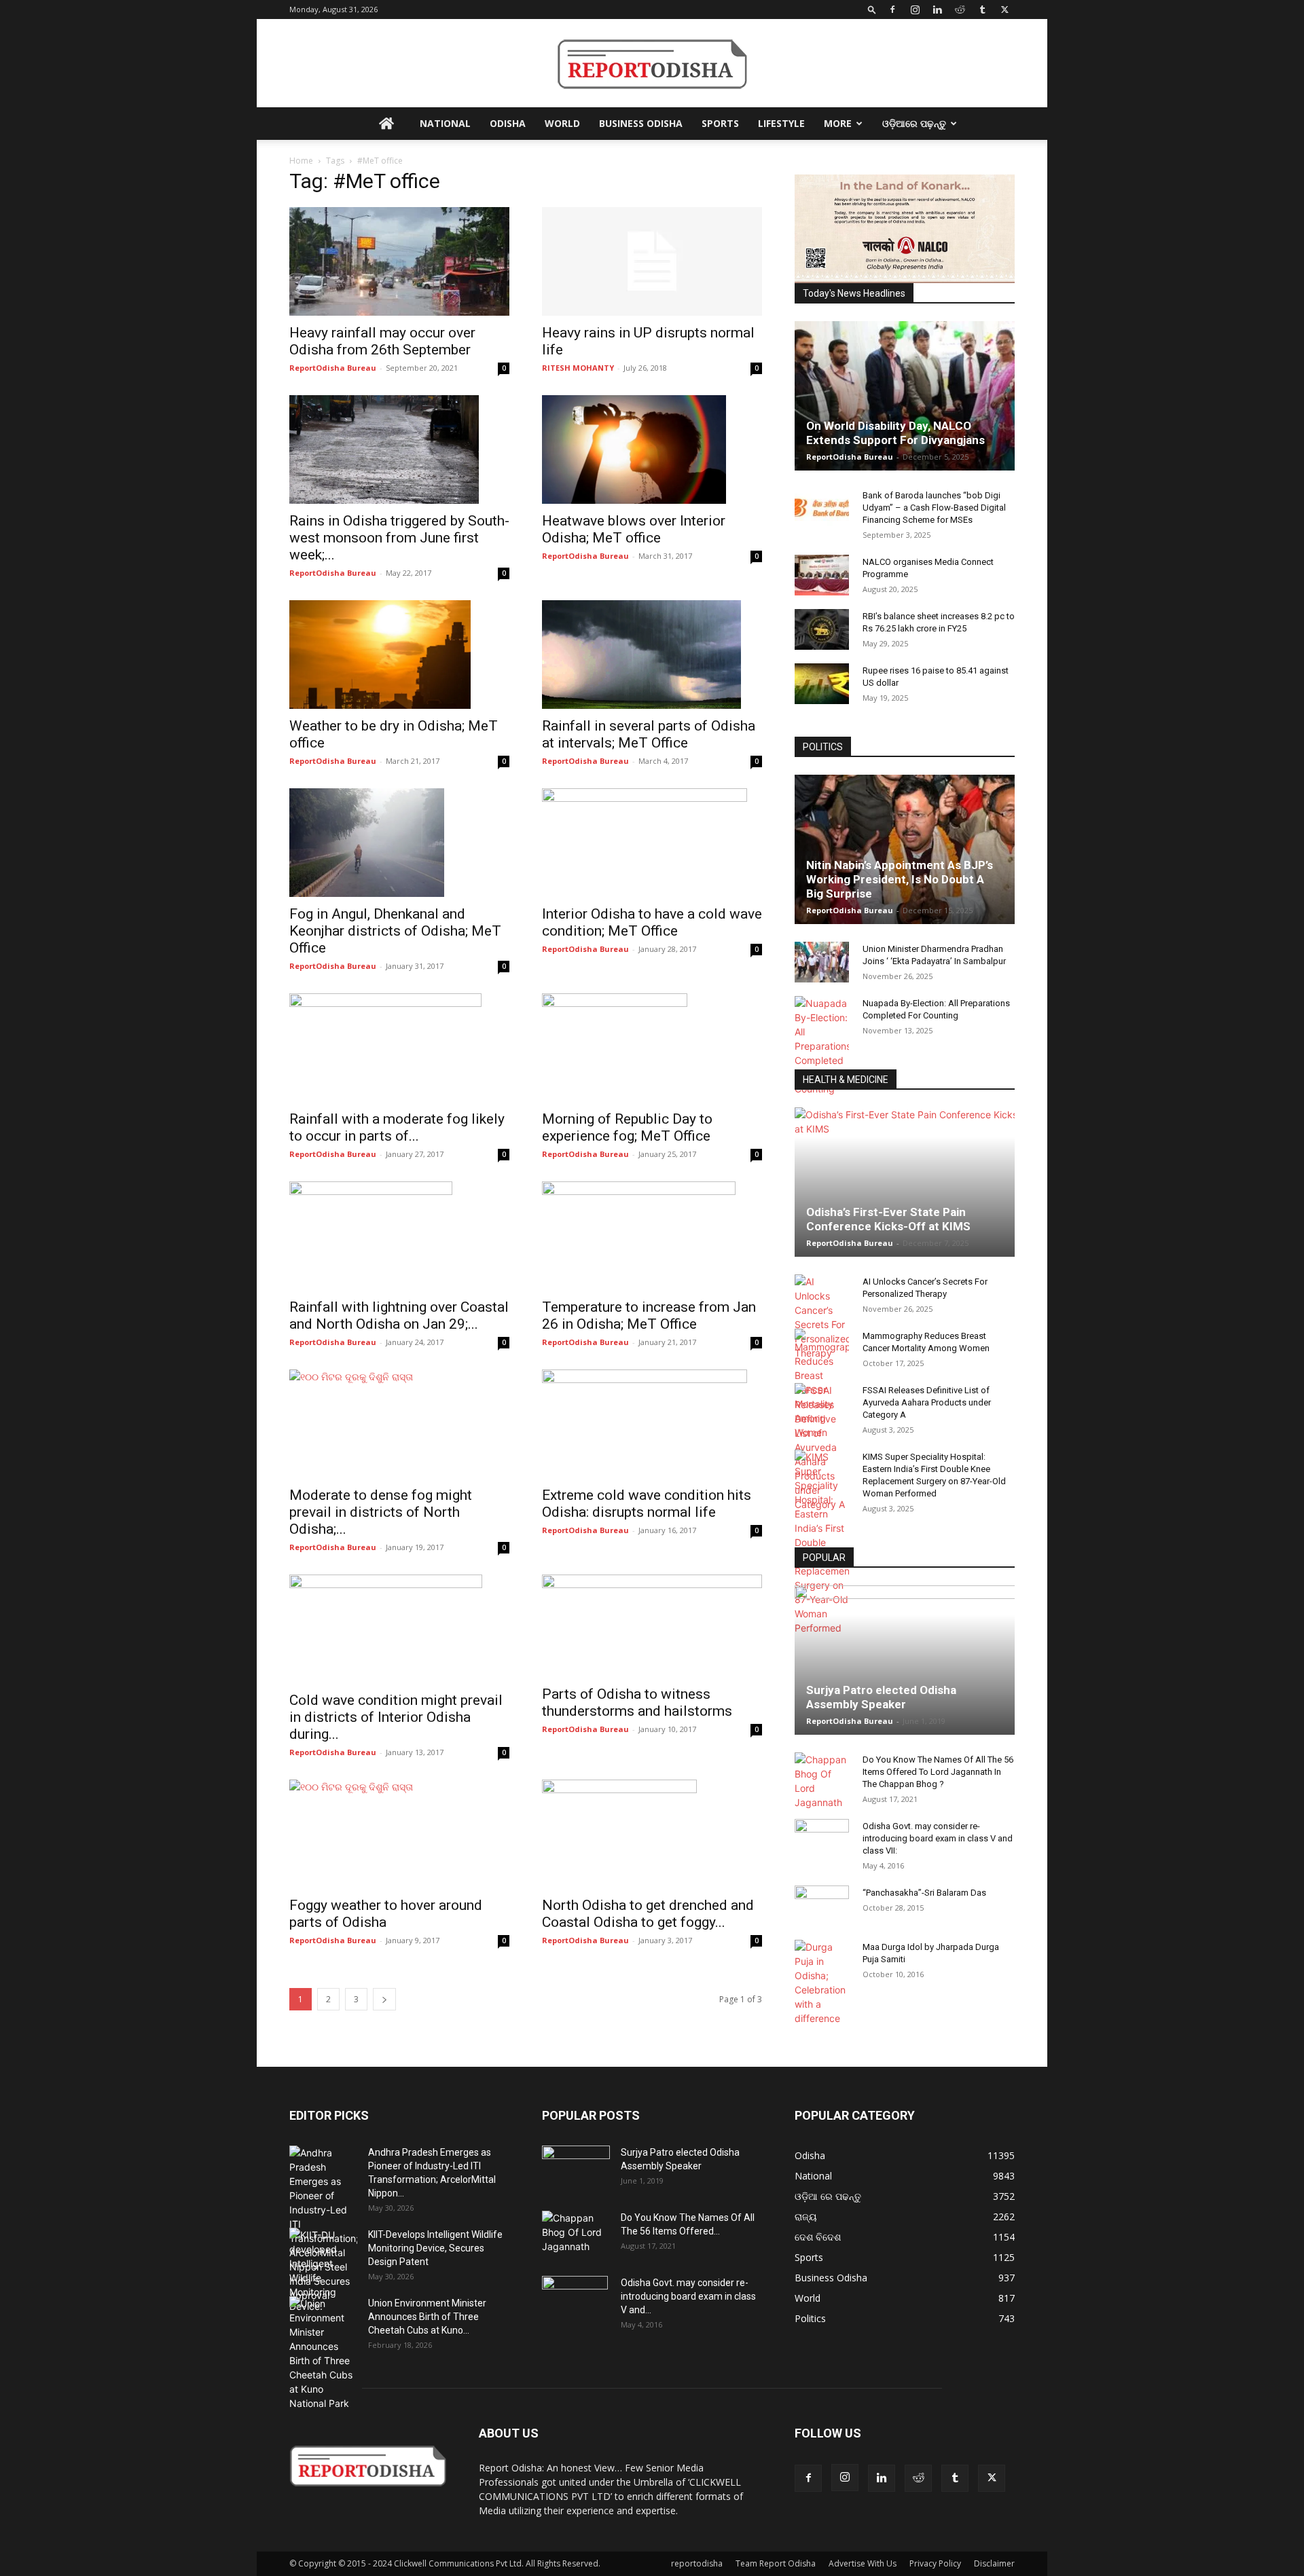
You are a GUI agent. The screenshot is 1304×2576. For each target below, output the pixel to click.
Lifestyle (781, 123)
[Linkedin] (937, 10)
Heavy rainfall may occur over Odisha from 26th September (382, 341)
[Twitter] (1004, 10)
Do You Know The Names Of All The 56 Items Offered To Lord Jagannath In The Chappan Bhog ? (938, 1772)
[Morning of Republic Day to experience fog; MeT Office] (652, 1048)
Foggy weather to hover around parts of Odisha (386, 1914)
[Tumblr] (982, 10)
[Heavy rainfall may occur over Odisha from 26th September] (399, 261)
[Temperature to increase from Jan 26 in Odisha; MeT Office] (652, 1236)
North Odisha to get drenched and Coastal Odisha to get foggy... (648, 1914)
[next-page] (384, 1999)
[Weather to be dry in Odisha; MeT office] (399, 655)
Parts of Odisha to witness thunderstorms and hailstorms (637, 1703)
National (445, 123)
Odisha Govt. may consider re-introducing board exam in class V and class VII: (938, 1838)
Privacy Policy (935, 2563)
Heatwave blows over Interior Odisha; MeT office (634, 529)
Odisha (508, 123)
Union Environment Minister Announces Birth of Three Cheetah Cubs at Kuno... (427, 2317)
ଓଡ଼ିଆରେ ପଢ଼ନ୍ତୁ (914, 123)
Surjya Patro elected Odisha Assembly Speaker (881, 1697)
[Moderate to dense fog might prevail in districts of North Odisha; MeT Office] (399, 1424)
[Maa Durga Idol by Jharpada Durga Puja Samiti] (822, 1983)
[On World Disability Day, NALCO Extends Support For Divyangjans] (905, 396)
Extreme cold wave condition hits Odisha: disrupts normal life (647, 1504)
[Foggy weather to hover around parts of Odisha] (399, 1834)
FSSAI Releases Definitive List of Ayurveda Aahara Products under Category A (927, 1402)
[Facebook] (892, 10)
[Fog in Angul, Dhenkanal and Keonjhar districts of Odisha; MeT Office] (399, 843)
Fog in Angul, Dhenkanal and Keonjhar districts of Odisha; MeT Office (395, 931)
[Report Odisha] (652, 64)
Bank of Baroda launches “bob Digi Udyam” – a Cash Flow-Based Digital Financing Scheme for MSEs (934, 508)
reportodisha (697, 2563)
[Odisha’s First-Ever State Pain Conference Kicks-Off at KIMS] (905, 1182)
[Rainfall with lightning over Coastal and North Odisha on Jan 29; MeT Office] (399, 1236)
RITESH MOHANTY (578, 368)
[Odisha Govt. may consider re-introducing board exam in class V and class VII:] (822, 1839)
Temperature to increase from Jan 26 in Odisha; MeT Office (649, 1315)
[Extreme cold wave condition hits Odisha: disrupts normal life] (652, 1424)
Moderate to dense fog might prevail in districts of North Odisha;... (381, 1512)
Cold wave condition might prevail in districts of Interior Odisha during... (396, 1717)
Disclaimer (994, 2563)
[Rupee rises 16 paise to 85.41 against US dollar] (822, 684)
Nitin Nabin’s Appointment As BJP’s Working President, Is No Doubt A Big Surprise (900, 879)
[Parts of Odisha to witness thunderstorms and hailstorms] (652, 1626)
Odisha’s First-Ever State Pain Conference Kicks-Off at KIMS (888, 1219)
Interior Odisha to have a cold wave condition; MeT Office (652, 922)
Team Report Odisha (776, 2563)
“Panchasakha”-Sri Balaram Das (924, 1893)
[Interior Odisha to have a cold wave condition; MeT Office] (652, 843)
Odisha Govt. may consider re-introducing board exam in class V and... (688, 2296)
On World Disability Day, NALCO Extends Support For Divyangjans (895, 433)
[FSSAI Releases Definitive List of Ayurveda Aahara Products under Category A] (822, 1447)
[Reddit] (960, 10)
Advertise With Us (863, 2563)
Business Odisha (641, 123)
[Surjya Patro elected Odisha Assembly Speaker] (905, 1660)
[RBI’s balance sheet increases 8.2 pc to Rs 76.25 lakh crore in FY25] (822, 629)
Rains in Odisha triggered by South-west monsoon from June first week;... (399, 538)
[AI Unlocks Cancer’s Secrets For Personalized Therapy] (822, 1317)
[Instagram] (915, 10)
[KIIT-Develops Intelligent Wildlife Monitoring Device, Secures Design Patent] (323, 2270)
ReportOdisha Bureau (333, 368)
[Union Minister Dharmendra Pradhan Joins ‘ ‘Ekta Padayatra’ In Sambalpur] (822, 962)
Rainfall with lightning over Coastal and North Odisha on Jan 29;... (399, 1315)
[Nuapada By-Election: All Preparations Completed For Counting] (822, 1046)
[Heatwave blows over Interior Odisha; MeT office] (652, 449)
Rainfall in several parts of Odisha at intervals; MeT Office (649, 734)
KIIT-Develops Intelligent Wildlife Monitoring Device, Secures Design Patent (435, 2248)
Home (301, 161)
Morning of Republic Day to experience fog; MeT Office (627, 1127)
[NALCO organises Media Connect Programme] (822, 575)
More (838, 123)
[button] (872, 9)
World (562, 123)
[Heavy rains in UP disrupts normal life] (652, 261)
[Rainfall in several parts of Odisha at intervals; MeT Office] (652, 655)
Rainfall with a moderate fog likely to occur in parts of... (397, 1127)
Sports (720, 123)
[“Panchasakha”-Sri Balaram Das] (822, 1917)
